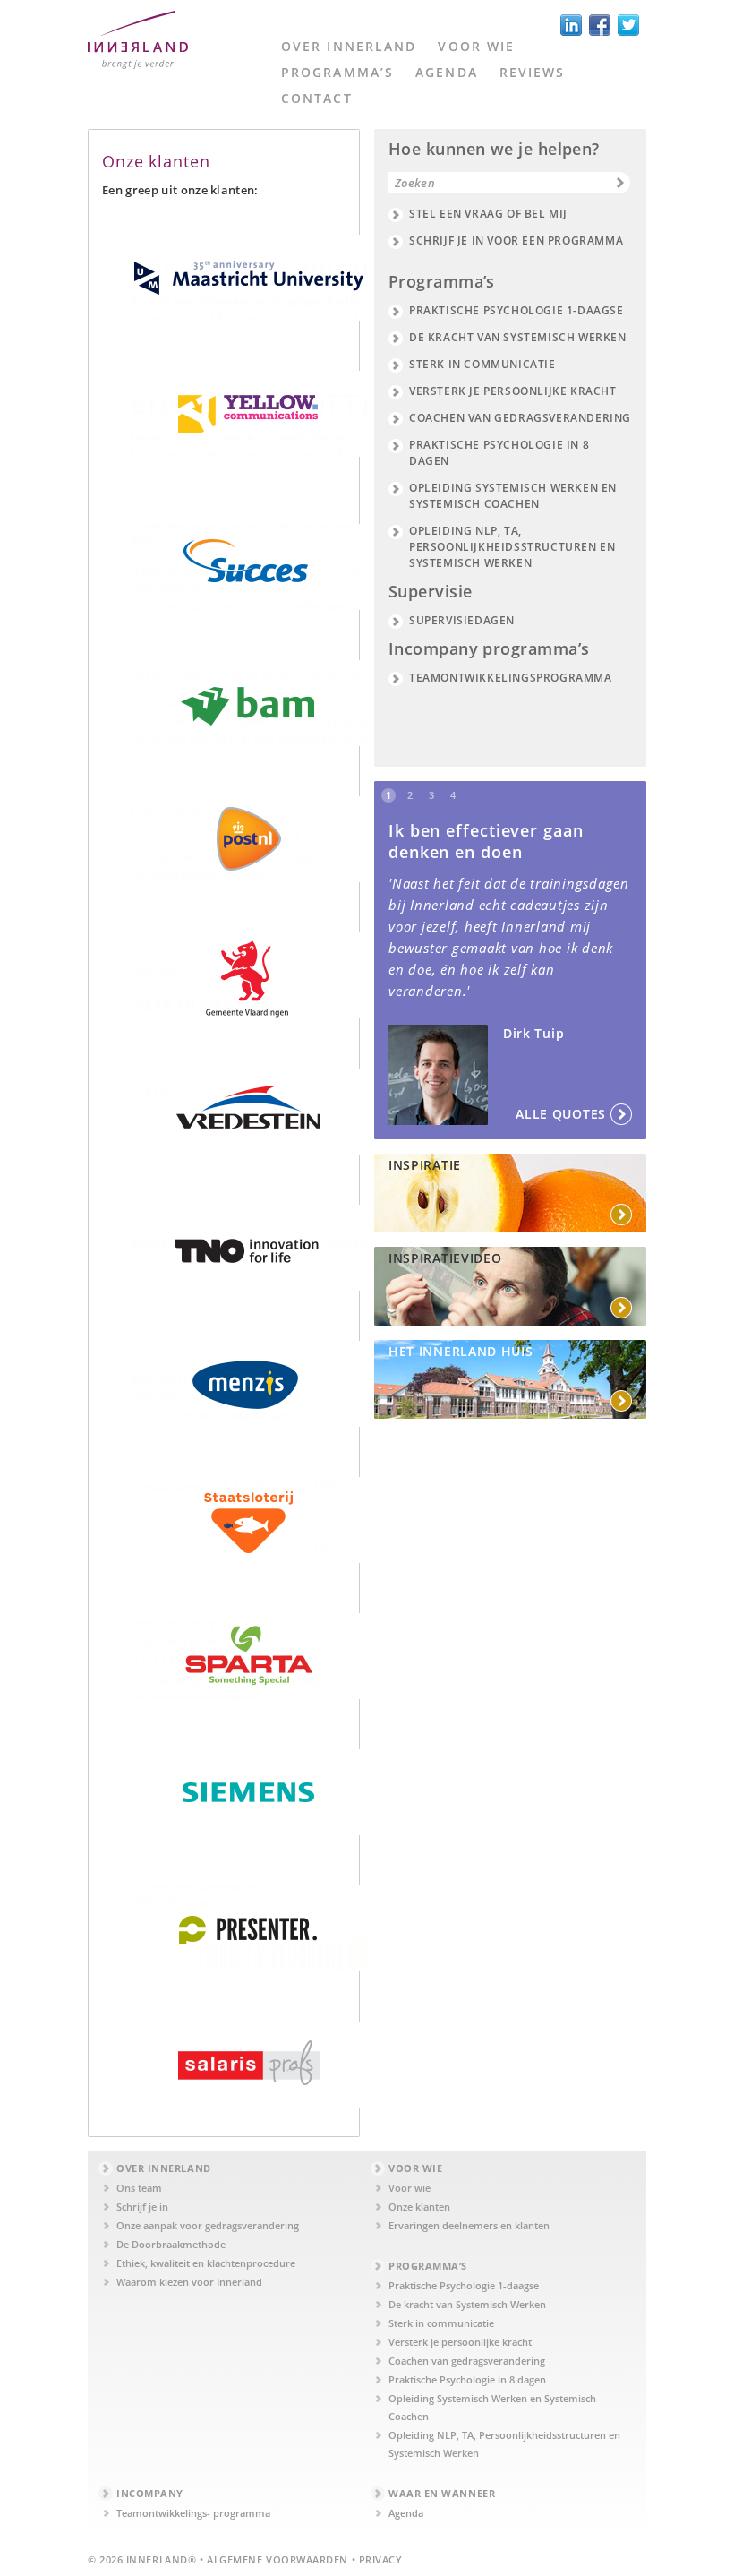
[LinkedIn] (571, 25)
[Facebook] (600, 25)
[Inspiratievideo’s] (510, 1286)
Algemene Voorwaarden (277, 2559)
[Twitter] (628, 25)
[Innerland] (138, 47)
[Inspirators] (510, 1379)
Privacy (381, 2559)
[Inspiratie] (510, 1193)
